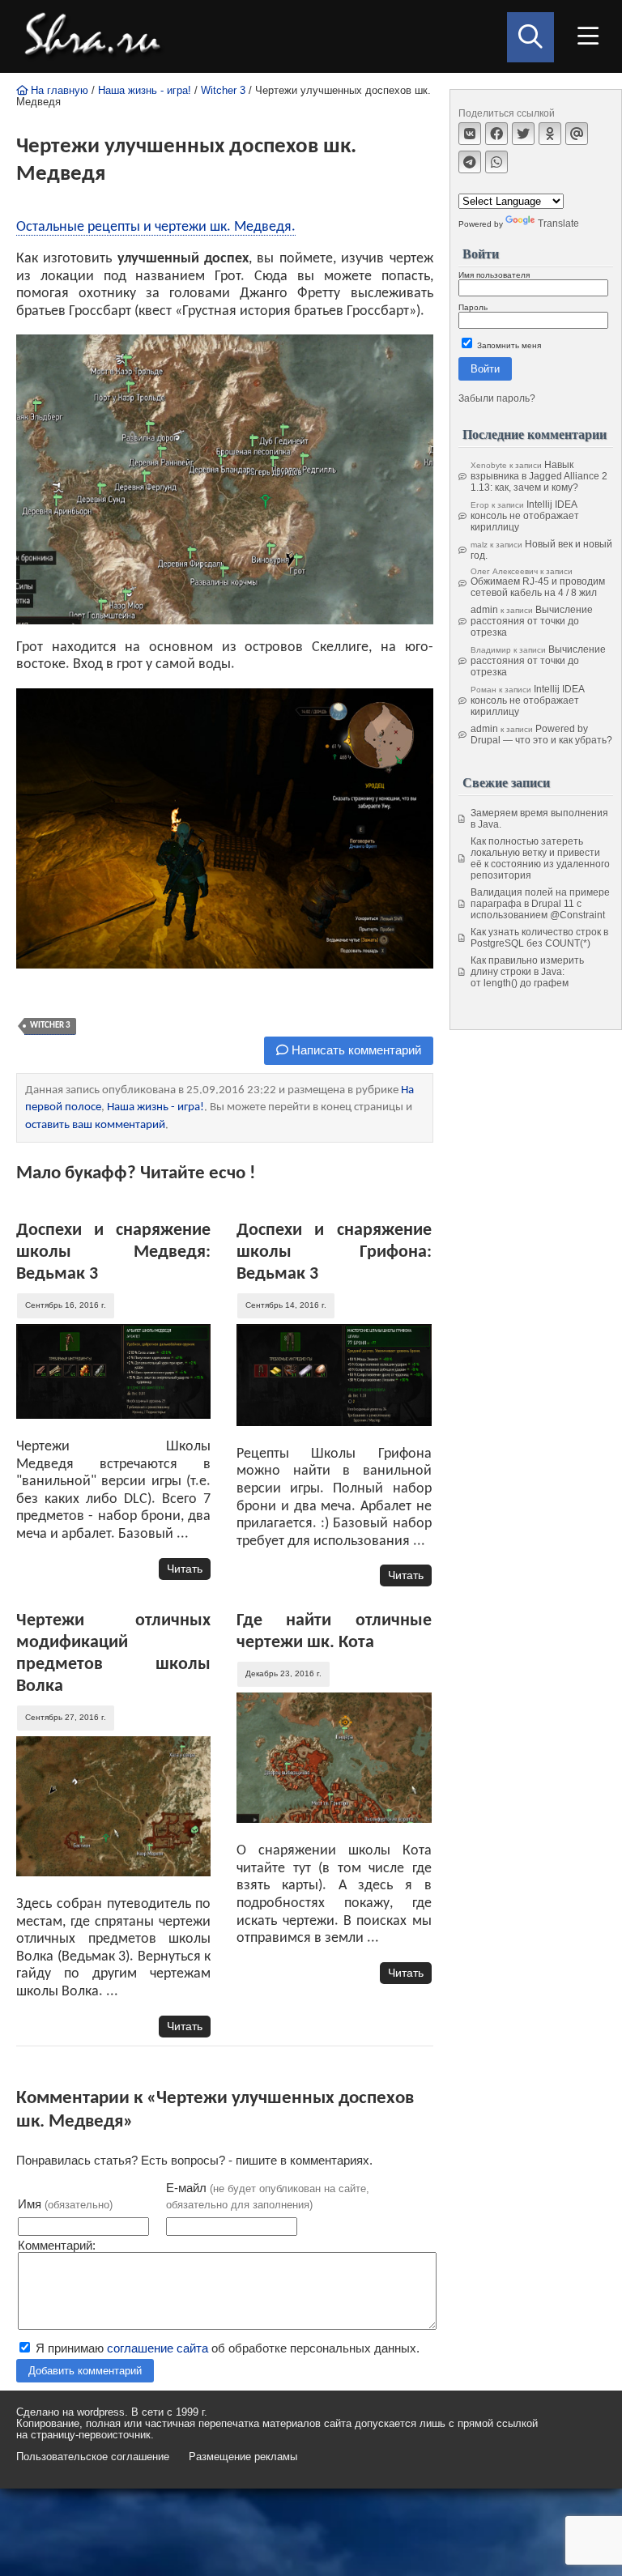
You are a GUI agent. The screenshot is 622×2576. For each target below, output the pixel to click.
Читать (185, 1569)
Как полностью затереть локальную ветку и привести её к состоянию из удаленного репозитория (540, 858)
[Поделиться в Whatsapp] (496, 162)
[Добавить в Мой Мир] (577, 134)
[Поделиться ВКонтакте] (470, 134)
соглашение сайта (158, 2348)
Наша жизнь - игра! (145, 91)
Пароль (473, 307)
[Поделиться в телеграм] (470, 162)
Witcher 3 (223, 91)
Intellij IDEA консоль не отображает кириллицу (525, 516)
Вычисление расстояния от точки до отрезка (532, 621)
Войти (485, 369)
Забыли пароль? (497, 398)
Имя (65, 2204)
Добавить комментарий (85, 2371)
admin (484, 610)
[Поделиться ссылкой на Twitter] (523, 134)
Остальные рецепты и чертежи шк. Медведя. (156, 227)
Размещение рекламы (243, 2457)
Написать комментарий (355, 1050)
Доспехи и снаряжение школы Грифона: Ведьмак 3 (334, 1252)
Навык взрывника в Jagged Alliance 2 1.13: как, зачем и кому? (539, 476)
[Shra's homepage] (97, 36)
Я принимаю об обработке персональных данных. (226, 2348)
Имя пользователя (494, 275)
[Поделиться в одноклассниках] (550, 134)
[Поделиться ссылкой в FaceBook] (496, 134)
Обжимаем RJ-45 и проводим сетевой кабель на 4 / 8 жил (538, 587)
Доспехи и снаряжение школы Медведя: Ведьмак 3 (113, 1252)
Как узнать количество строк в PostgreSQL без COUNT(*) (539, 938)
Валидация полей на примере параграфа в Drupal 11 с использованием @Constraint (540, 904)
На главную (58, 91)
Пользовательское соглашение (93, 2457)
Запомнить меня (508, 345)
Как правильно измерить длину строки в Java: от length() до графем (527, 972)
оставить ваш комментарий (95, 1125)
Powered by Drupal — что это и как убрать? (541, 734)
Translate (558, 224)
